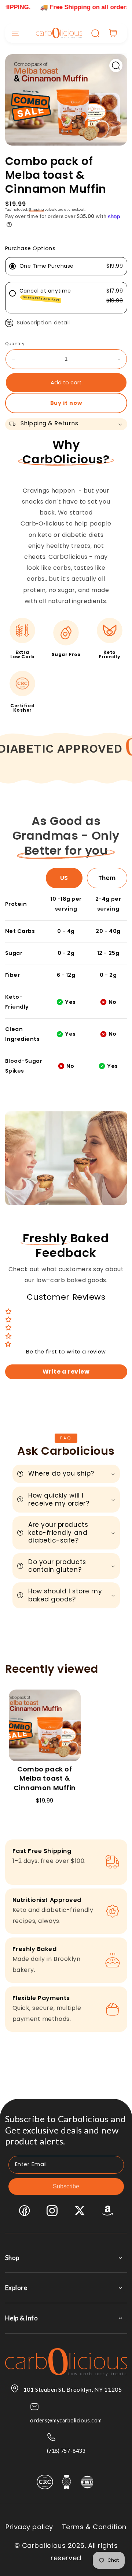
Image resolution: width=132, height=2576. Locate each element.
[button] (15, 33)
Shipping (36, 210)
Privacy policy (29, 2527)
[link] (112, 747)
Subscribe (66, 2186)
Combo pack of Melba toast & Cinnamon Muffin (45, 1778)
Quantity (15, 344)
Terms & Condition (94, 2527)
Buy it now (66, 403)
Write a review (66, 1372)
